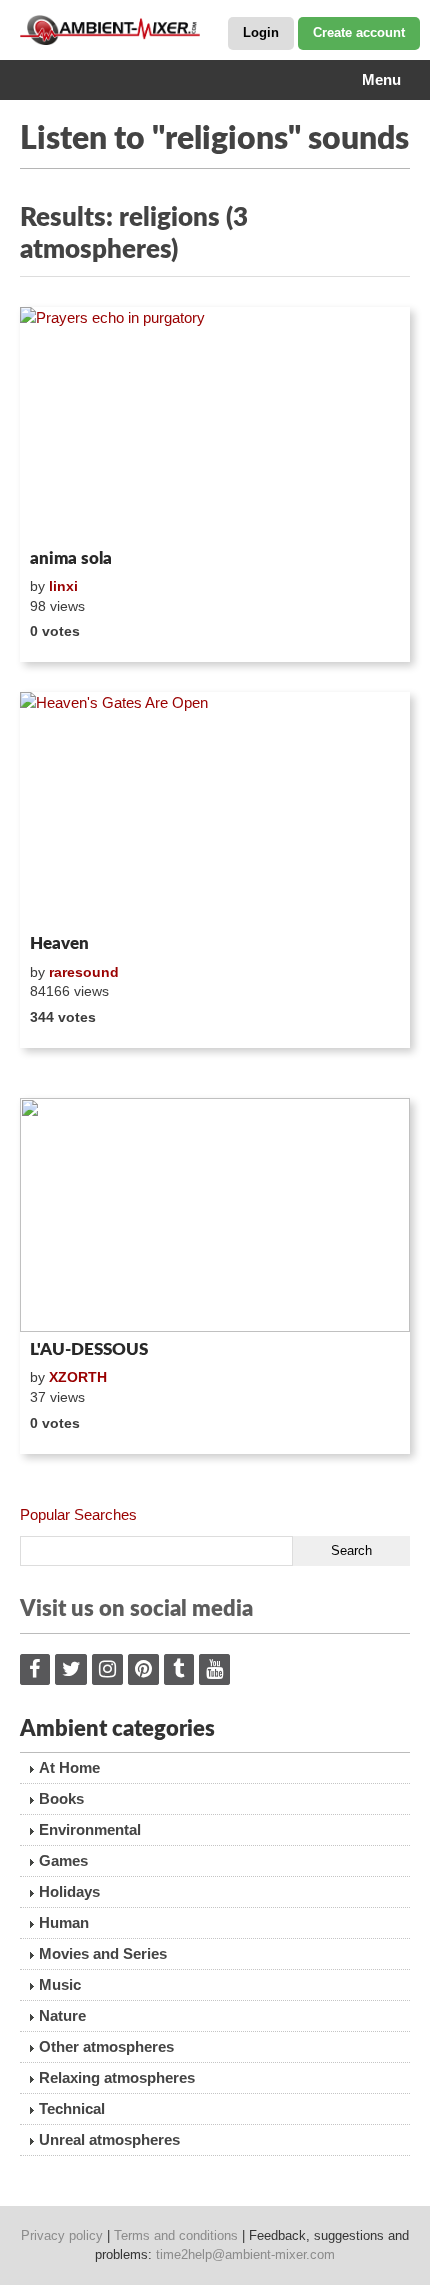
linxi (63, 586)
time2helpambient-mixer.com (245, 2254)
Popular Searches (78, 1514)
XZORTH (78, 1377)
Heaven (59, 943)
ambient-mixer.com (120, 30)
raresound (84, 972)
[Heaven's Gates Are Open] (215, 809)
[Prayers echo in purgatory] (215, 424)
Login (261, 32)
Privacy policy (62, 2235)
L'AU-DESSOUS (89, 1349)
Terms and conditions (176, 2235)
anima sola (71, 558)
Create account (359, 32)
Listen (68, 514)
